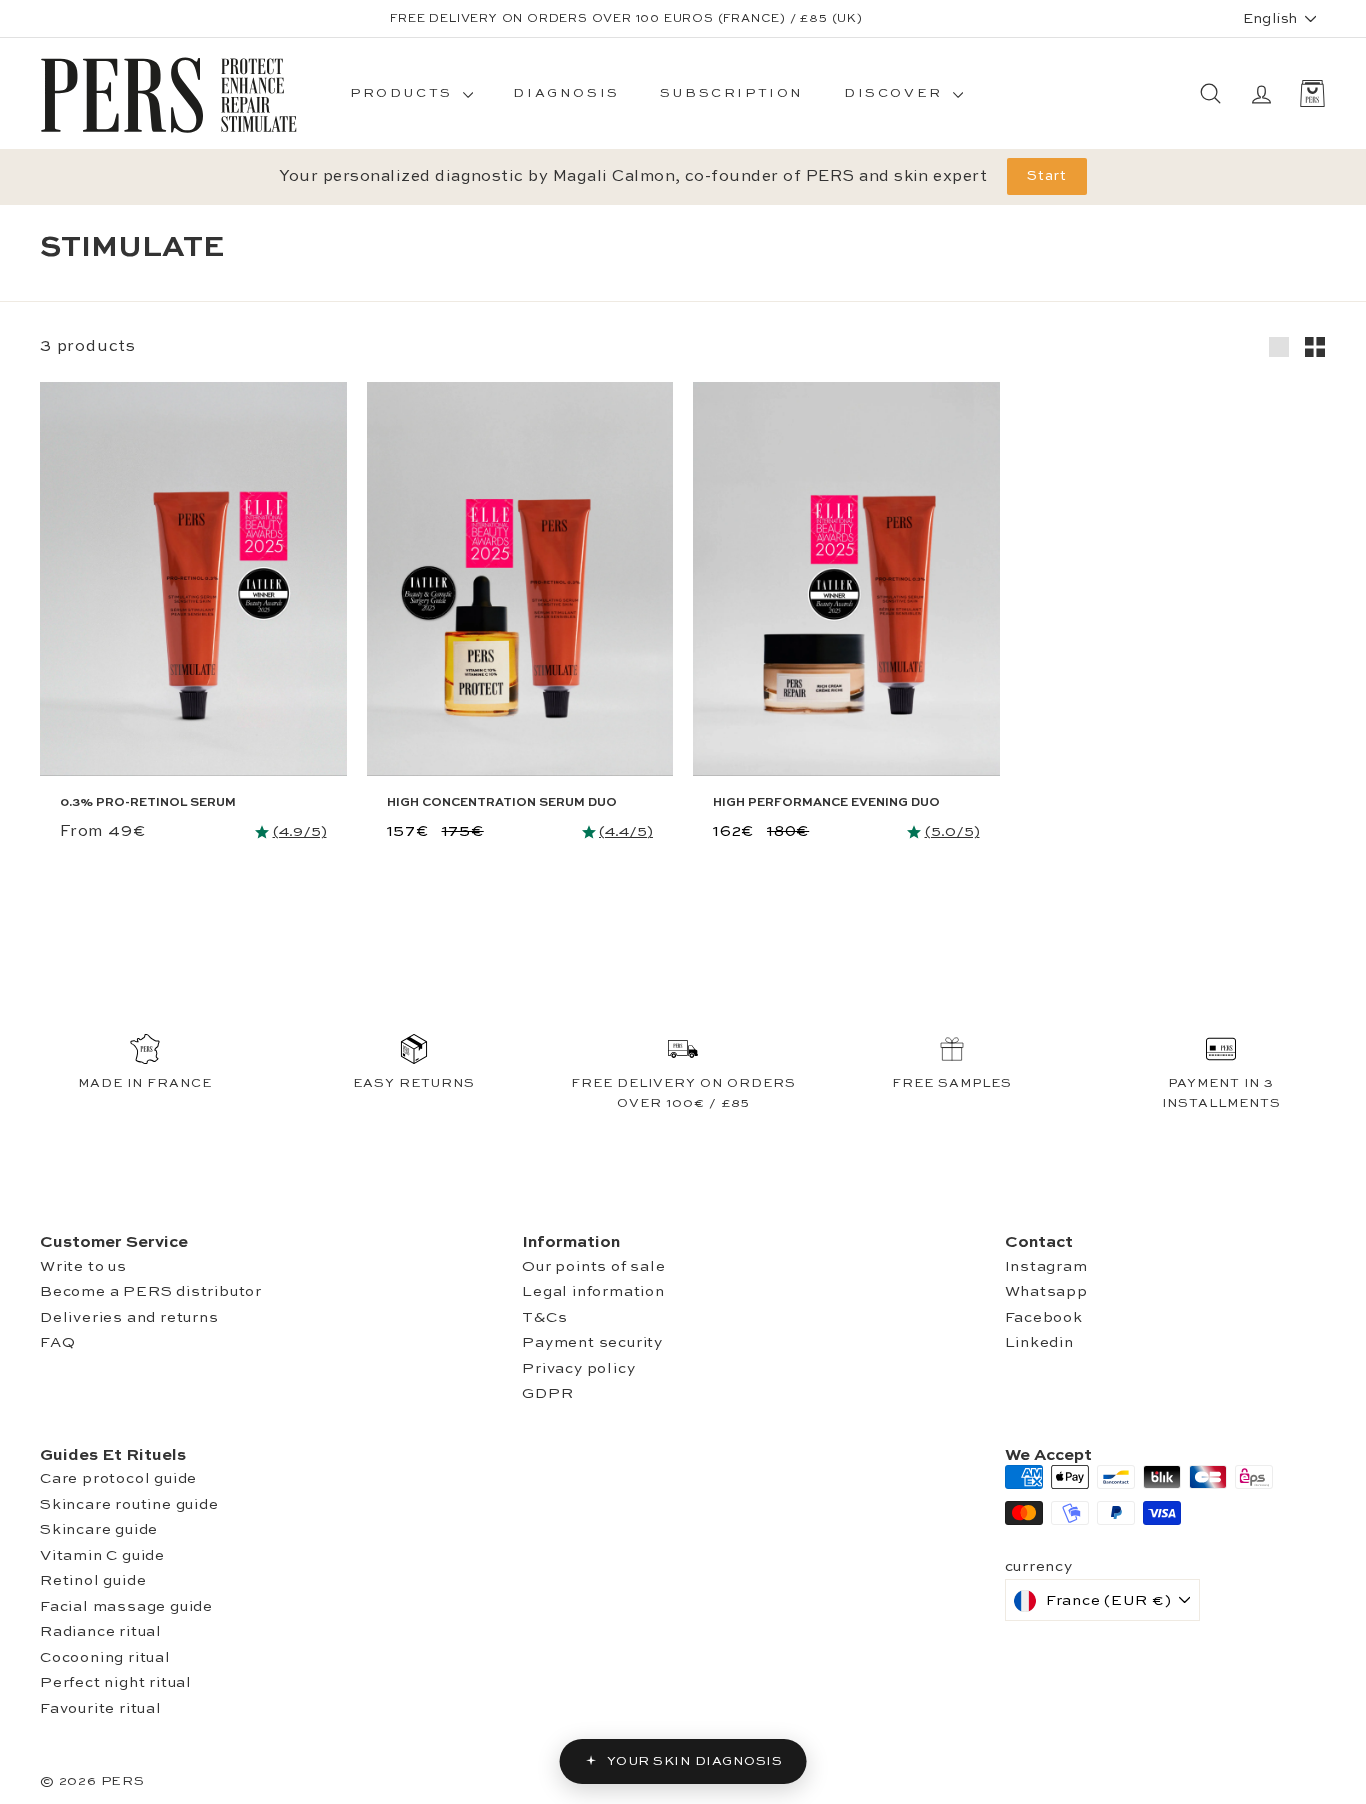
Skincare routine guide (129, 1504)
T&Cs (544, 1317)
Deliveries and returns (129, 1317)
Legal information (593, 1291)
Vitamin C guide (102, 1555)
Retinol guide (93, 1580)
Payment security (592, 1342)
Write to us (83, 1266)
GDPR (547, 1393)
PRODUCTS (404, 93)
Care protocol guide (118, 1478)
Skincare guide (99, 1529)
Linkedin (1039, 1342)
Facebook (1044, 1317)
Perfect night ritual (116, 1682)
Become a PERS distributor (151, 1291)
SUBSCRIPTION (732, 93)
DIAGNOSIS (566, 93)
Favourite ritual (101, 1708)
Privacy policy (578, 1368)
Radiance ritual (101, 1631)
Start (1046, 176)
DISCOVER (896, 93)
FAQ (57, 1342)
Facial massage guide (126, 1606)
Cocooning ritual (105, 1657)
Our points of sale (593, 1266)
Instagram (1046, 1266)
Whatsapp (1046, 1291)
